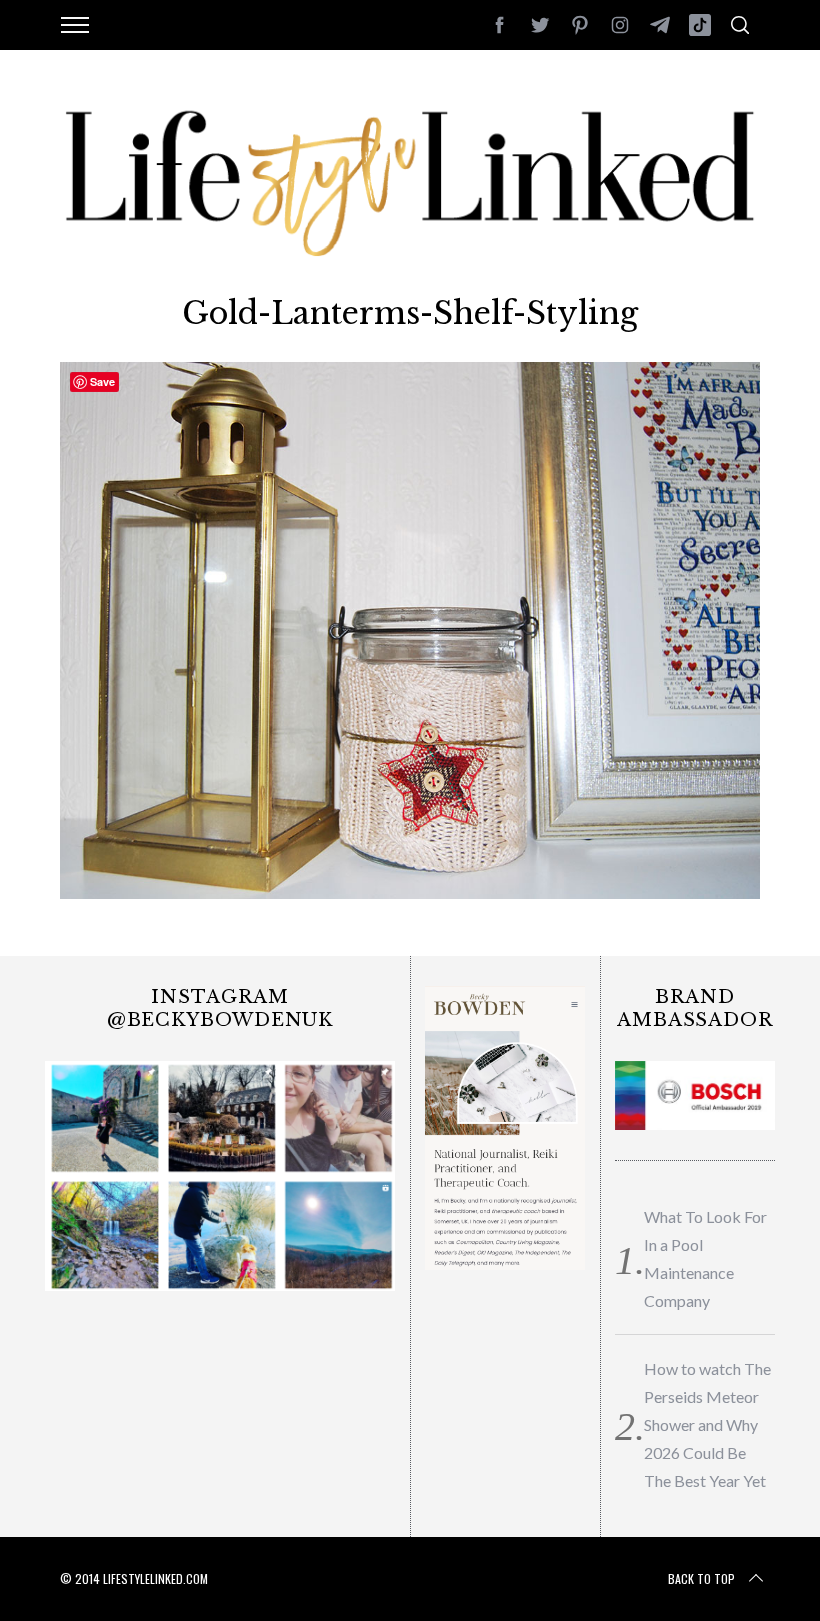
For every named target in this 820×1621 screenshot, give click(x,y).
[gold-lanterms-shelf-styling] (410, 892)
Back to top (701, 1578)
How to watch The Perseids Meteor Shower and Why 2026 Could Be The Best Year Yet (707, 1424)
